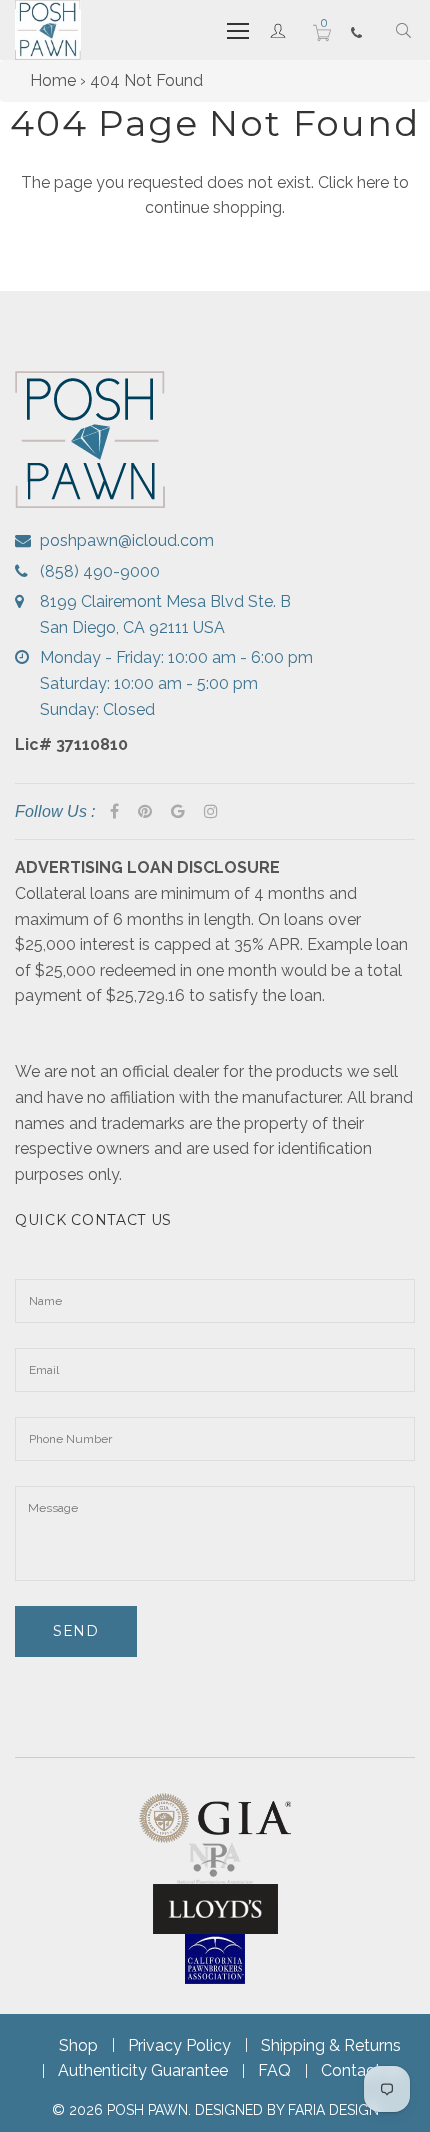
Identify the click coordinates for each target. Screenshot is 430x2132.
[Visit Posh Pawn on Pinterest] (145, 812)
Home (53, 80)
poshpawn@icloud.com (127, 540)
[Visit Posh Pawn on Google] (178, 812)
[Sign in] (278, 30)
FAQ (274, 2070)
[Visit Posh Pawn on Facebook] (114, 812)
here (373, 182)
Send (76, 1631)
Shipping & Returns (331, 2045)
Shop (78, 2045)
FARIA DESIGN (333, 2110)
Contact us (361, 2070)
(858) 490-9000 (100, 571)
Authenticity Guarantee (143, 2070)
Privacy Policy (179, 2045)
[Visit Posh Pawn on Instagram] (211, 812)
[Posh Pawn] (48, 30)
